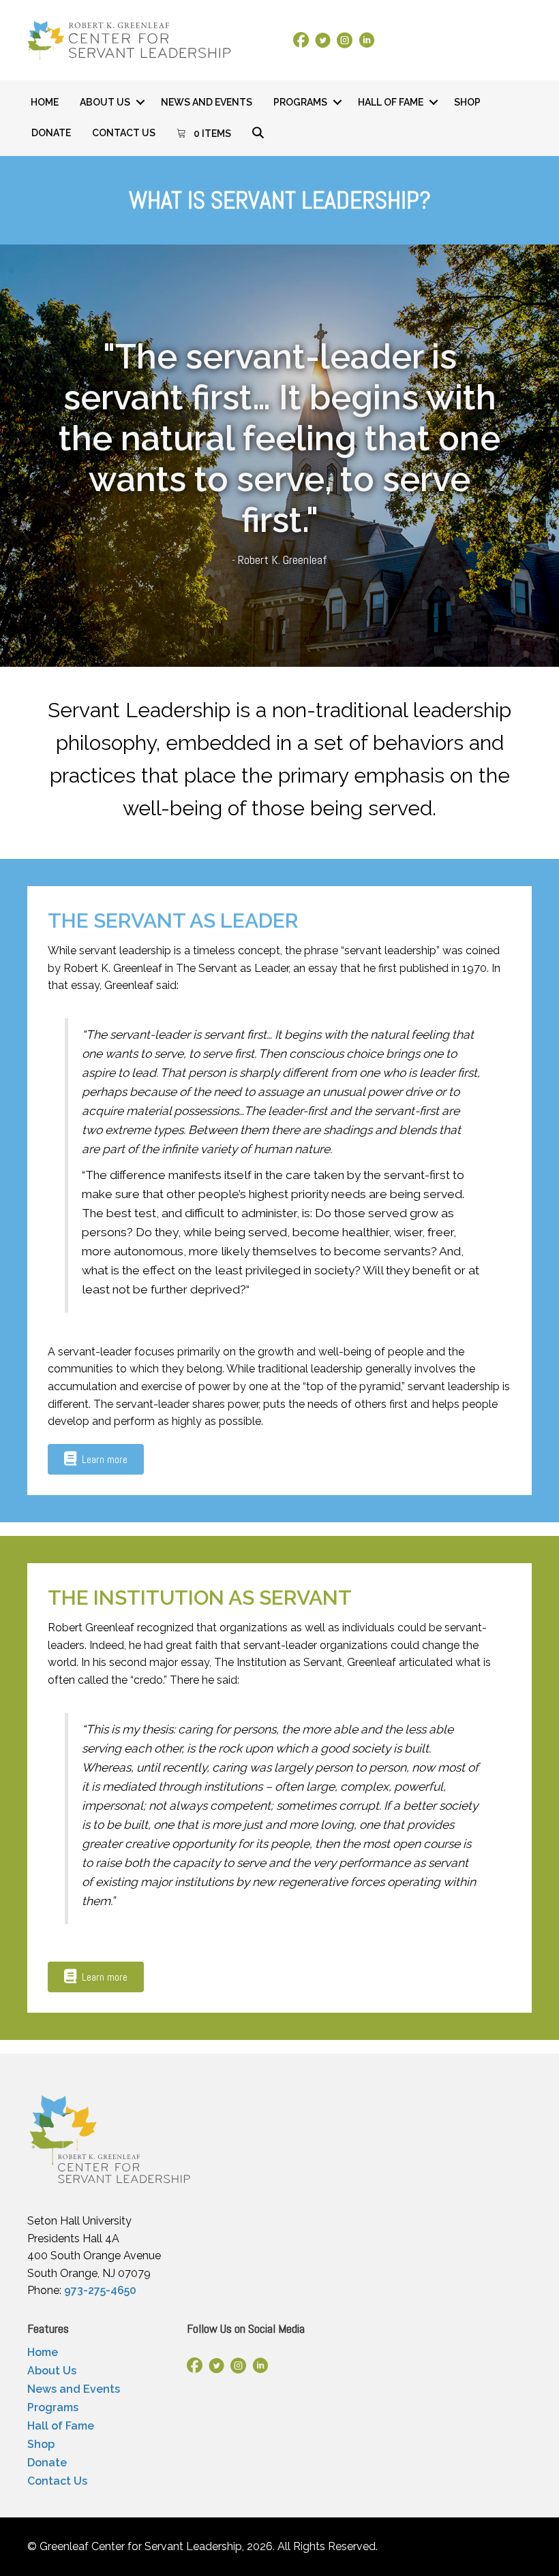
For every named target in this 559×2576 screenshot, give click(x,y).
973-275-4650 (100, 2290)
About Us (105, 102)
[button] (140, 102)
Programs (300, 102)
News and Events (207, 102)
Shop (467, 102)
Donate (51, 133)
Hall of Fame (391, 102)
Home (45, 102)
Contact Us (124, 133)
